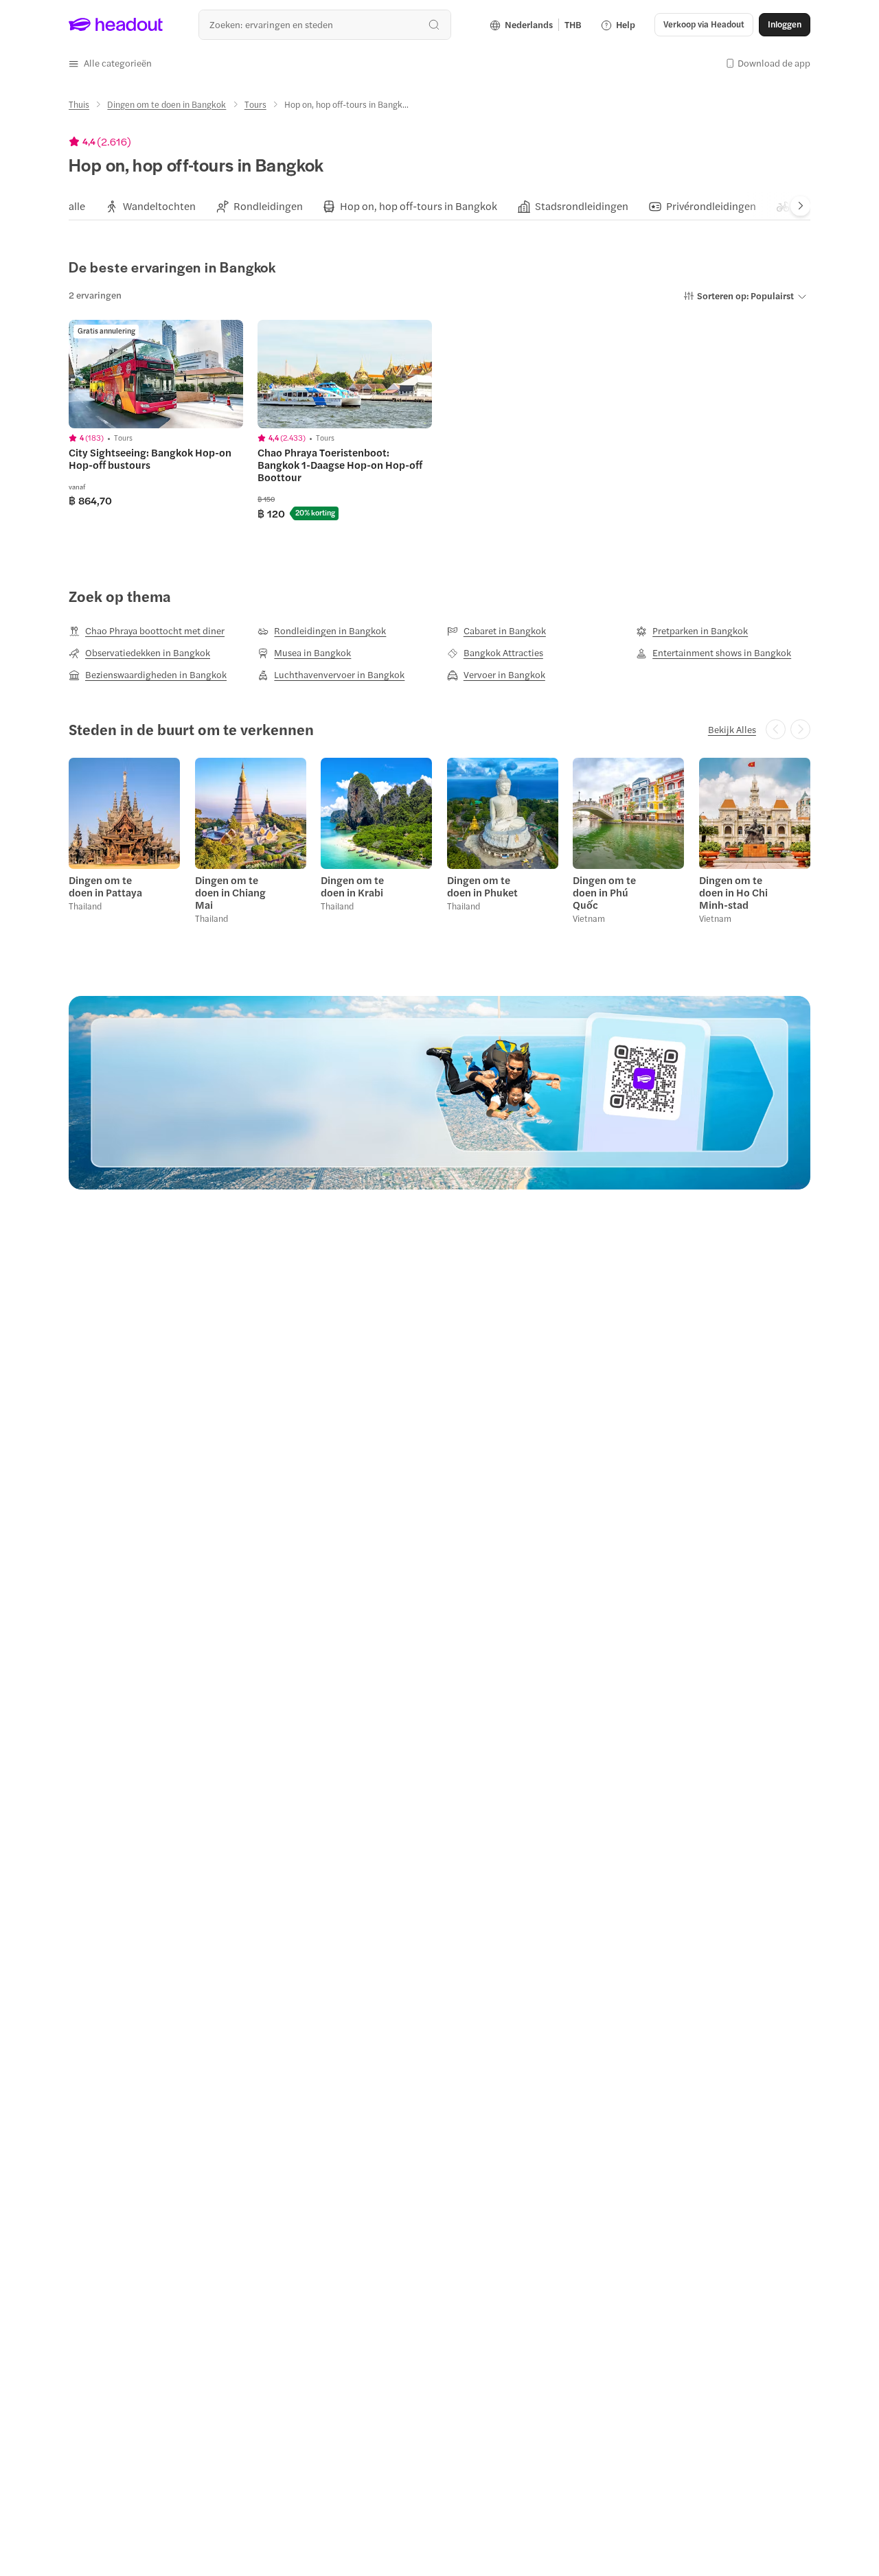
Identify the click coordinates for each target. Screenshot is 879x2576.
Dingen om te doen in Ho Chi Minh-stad (733, 892)
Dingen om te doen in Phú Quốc (604, 892)
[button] (110, 63)
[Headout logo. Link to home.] (116, 25)
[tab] (77, 206)
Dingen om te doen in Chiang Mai (230, 892)
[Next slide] (800, 206)
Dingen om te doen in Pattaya (105, 886)
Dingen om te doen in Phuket (482, 886)
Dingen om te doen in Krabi (352, 886)
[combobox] (324, 24)
